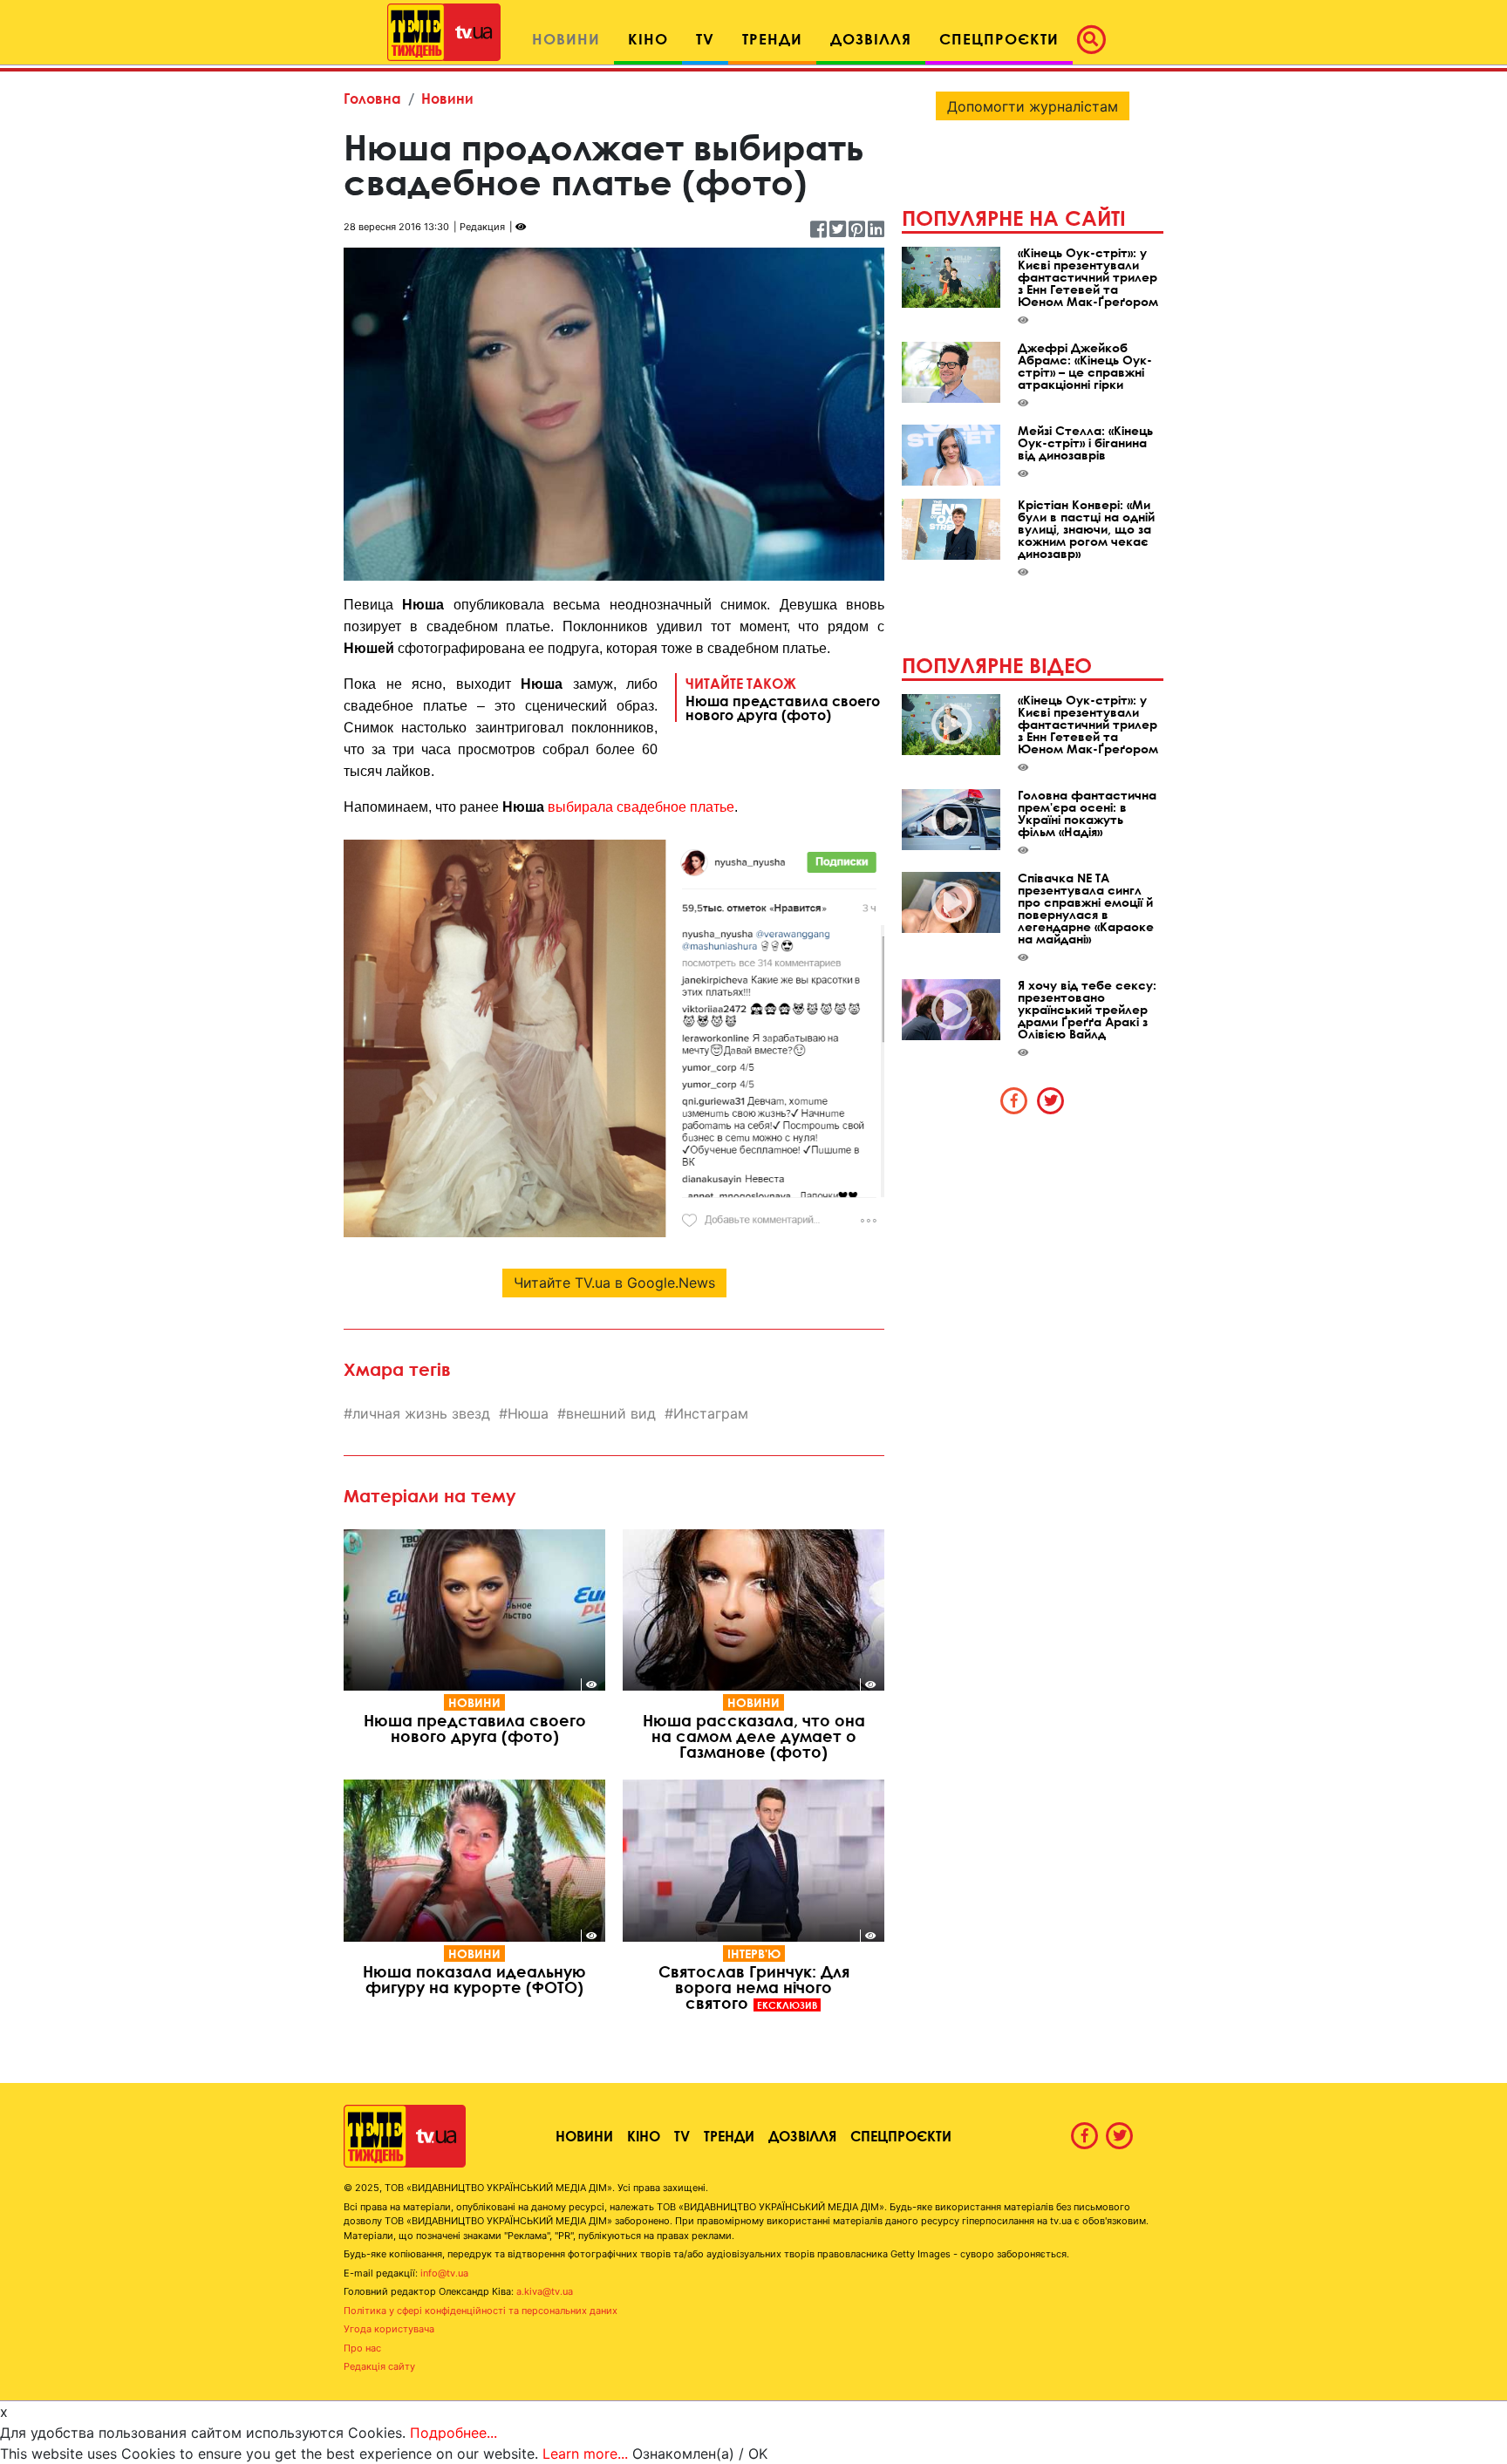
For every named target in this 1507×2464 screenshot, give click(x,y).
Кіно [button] (648, 39)
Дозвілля (802, 2136)
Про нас (362, 2348)
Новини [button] (566, 39)
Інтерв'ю (754, 1954)
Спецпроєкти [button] (999, 39)
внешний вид (611, 1413)
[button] (1096, 39)
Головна (372, 98)
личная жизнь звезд (421, 1413)
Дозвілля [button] (871, 39)
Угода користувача (389, 2329)
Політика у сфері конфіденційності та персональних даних (481, 2311)
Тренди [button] (772, 39)
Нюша (528, 1413)
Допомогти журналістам (1033, 106)
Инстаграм (711, 1413)
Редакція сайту (379, 2366)
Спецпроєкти (901, 2136)
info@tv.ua (444, 2273)
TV (682, 2136)
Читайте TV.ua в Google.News (614, 1283)
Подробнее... (453, 2433)
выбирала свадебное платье (641, 807)
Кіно (644, 2136)
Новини (447, 98)
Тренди (729, 2136)
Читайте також (783, 698)
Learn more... (585, 2454)
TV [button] (705, 39)
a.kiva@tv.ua (545, 2291)
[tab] (1014, 1100)
